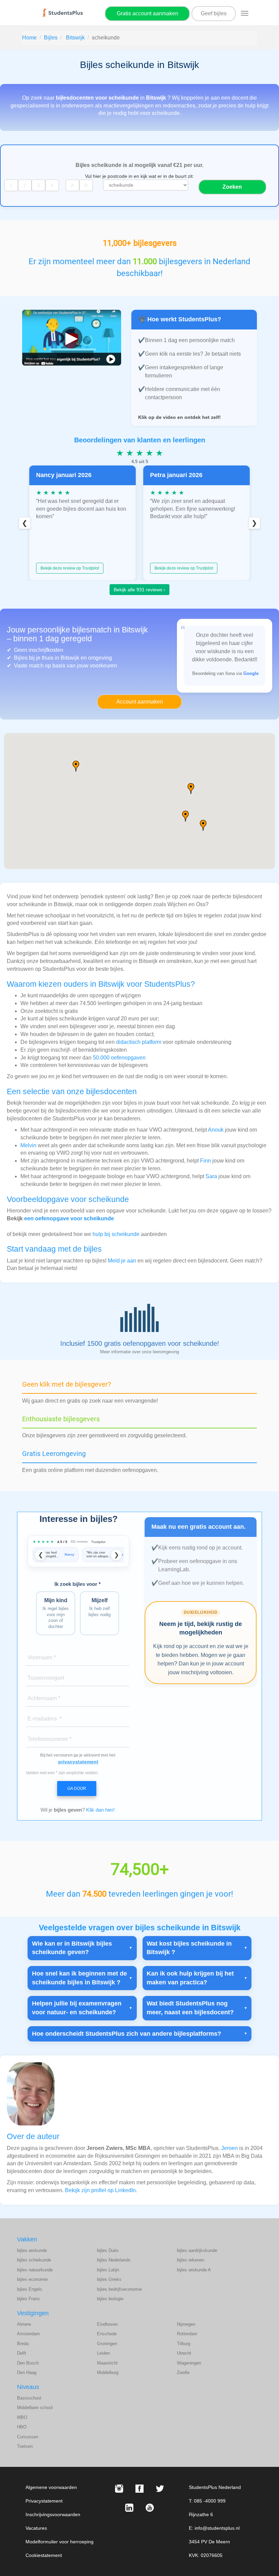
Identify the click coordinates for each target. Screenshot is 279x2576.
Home (29, 38)
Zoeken (232, 187)
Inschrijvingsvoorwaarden (53, 2514)
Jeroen (229, 2148)
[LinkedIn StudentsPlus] (129, 2508)
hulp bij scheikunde (116, 1234)
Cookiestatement (44, 2555)
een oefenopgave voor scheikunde (69, 1218)
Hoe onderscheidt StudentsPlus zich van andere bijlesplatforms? (127, 2034)
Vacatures (36, 2528)
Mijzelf (100, 1607)
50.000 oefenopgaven (119, 1058)
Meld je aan (122, 1261)
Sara (211, 1176)
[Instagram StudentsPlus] (119, 2489)
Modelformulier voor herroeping (60, 2542)
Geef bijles (214, 13)
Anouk (216, 1130)
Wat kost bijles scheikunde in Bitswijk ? (189, 1948)
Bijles (51, 38)
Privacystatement (44, 2501)
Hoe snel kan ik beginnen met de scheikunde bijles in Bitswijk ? (79, 1978)
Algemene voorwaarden (51, 2487)
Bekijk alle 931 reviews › (139, 590)
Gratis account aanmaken (147, 13)
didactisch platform (139, 1042)
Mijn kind (56, 1613)
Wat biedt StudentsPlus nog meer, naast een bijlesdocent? (190, 2008)
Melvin (28, 1145)
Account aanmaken (140, 702)
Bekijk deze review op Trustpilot (70, 568)
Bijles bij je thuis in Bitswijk (47, 658)
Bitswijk (75, 38)
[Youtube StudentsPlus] (150, 2508)
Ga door (77, 1789)
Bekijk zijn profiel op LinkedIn (100, 2190)
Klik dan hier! (100, 1810)
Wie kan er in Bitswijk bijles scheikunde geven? (72, 1948)
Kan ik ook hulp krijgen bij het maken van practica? (190, 1978)
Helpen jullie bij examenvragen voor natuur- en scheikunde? (77, 2008)
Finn (206, 1161)
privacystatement (78, 1762)
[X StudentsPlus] (160, 2489)
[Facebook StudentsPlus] (139, 2489)
